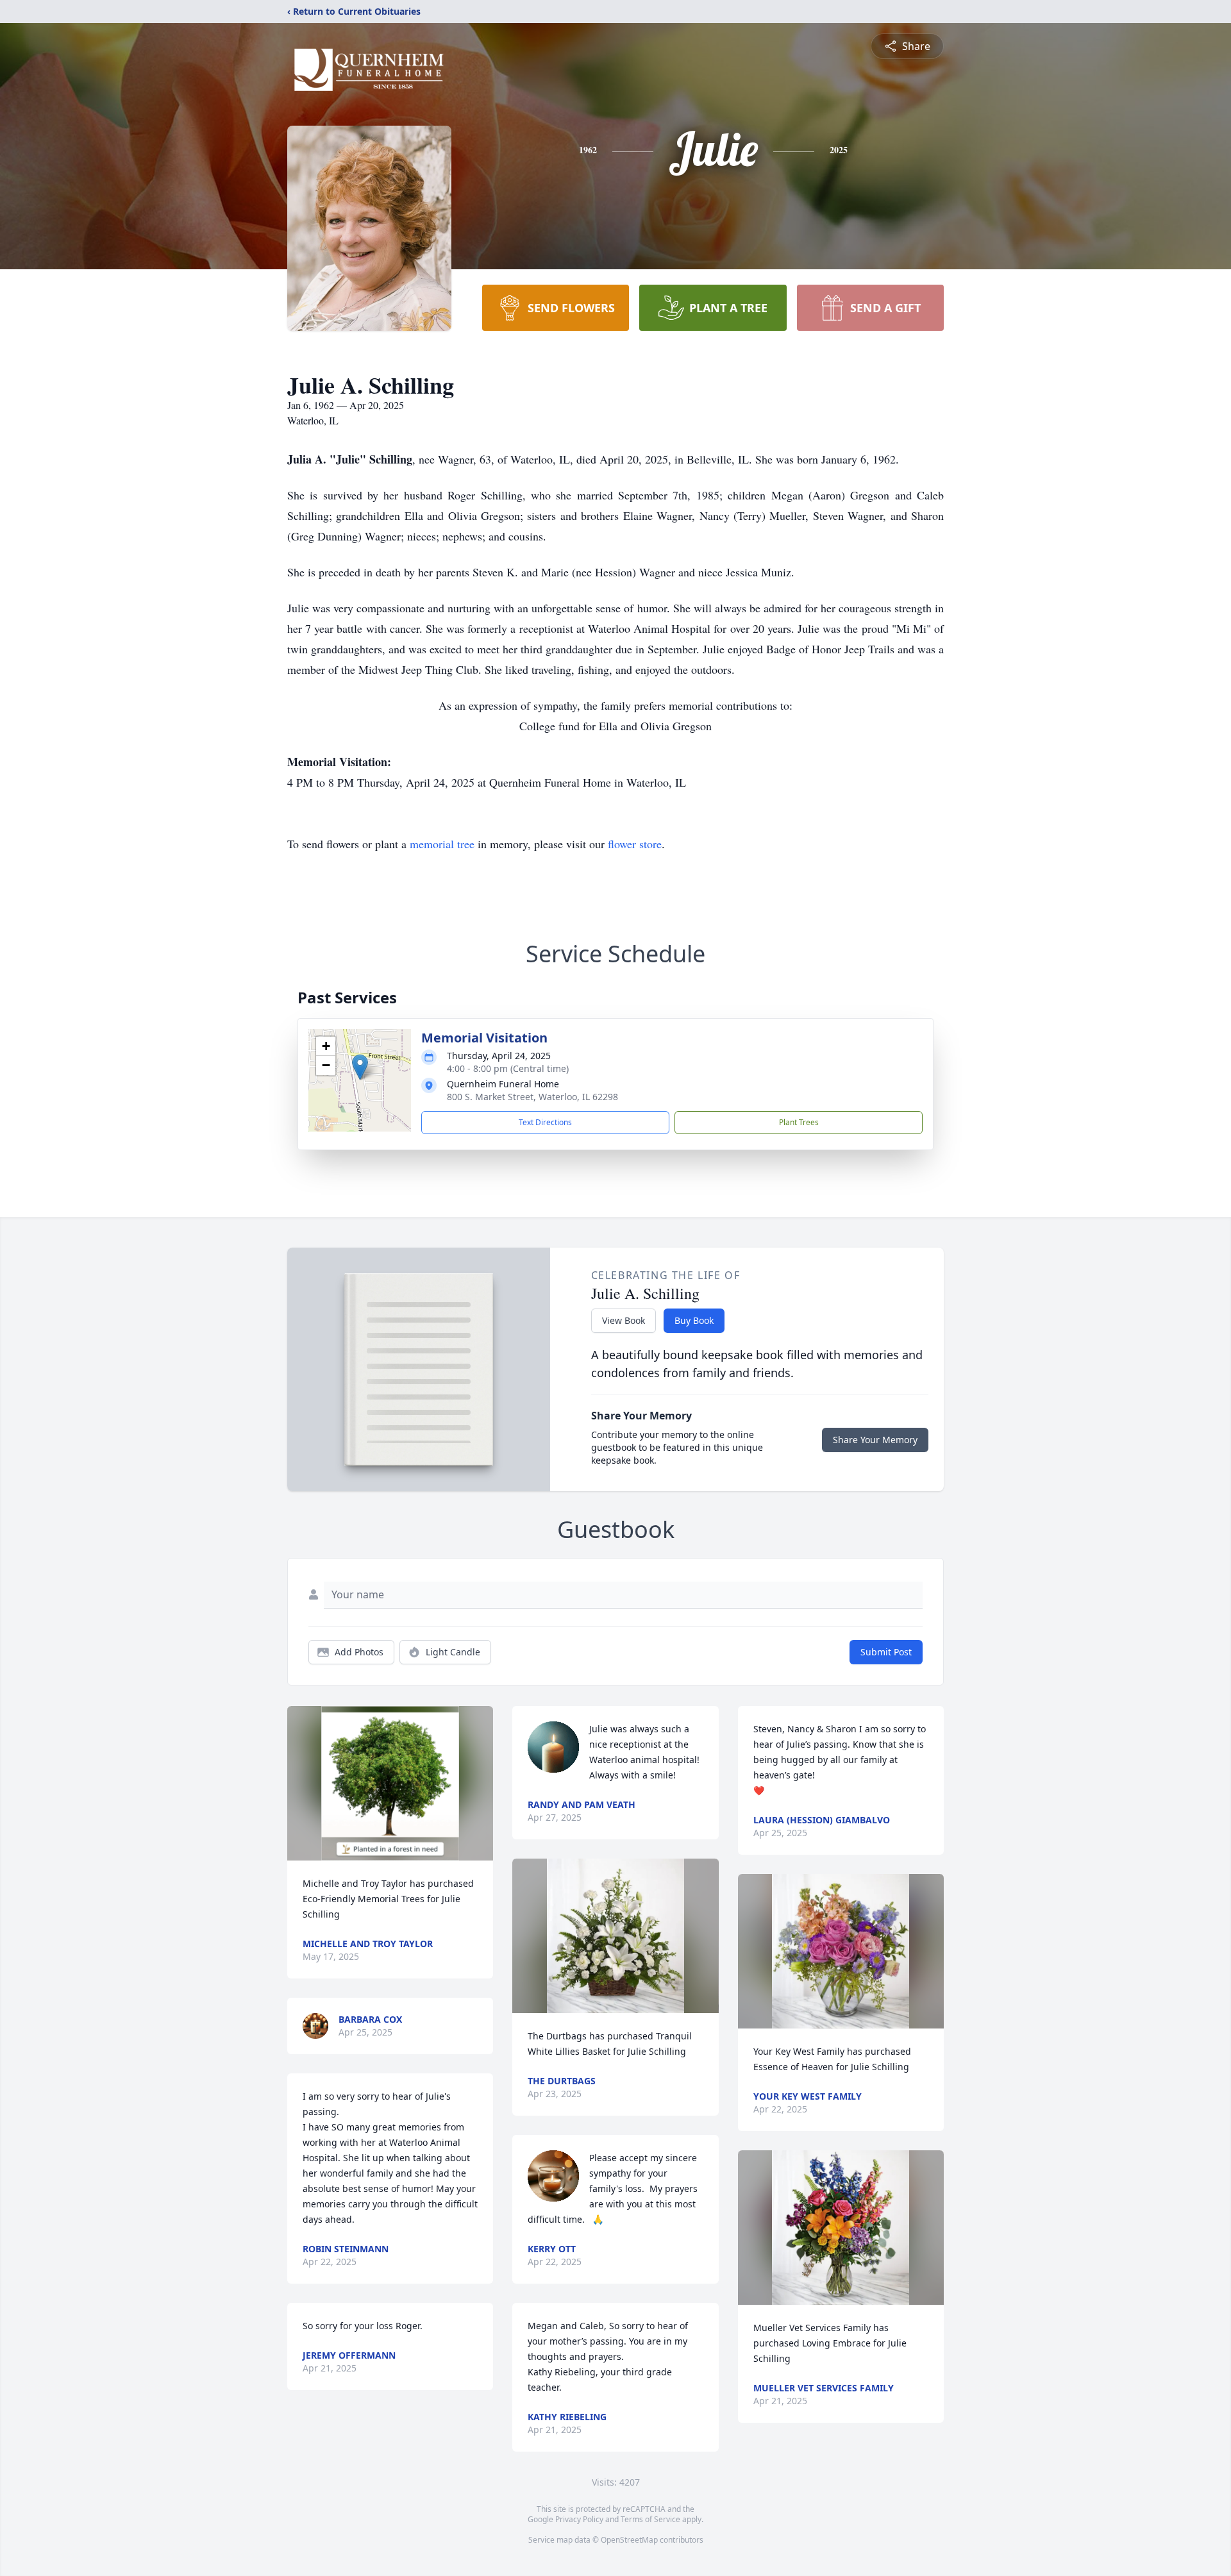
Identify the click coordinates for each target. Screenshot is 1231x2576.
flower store (635, 844)
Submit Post (886, 1652)
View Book (624, 1320)
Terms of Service (650, 2519)
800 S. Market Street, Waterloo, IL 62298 (532, 1097)
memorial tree (442, 844)
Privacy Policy (579, 2519)
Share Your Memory (875, 1440)
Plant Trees (799, 1122)
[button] (360, 1067)
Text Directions (545, 1122)
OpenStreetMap (629, 2540)
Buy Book (694, 1320)
